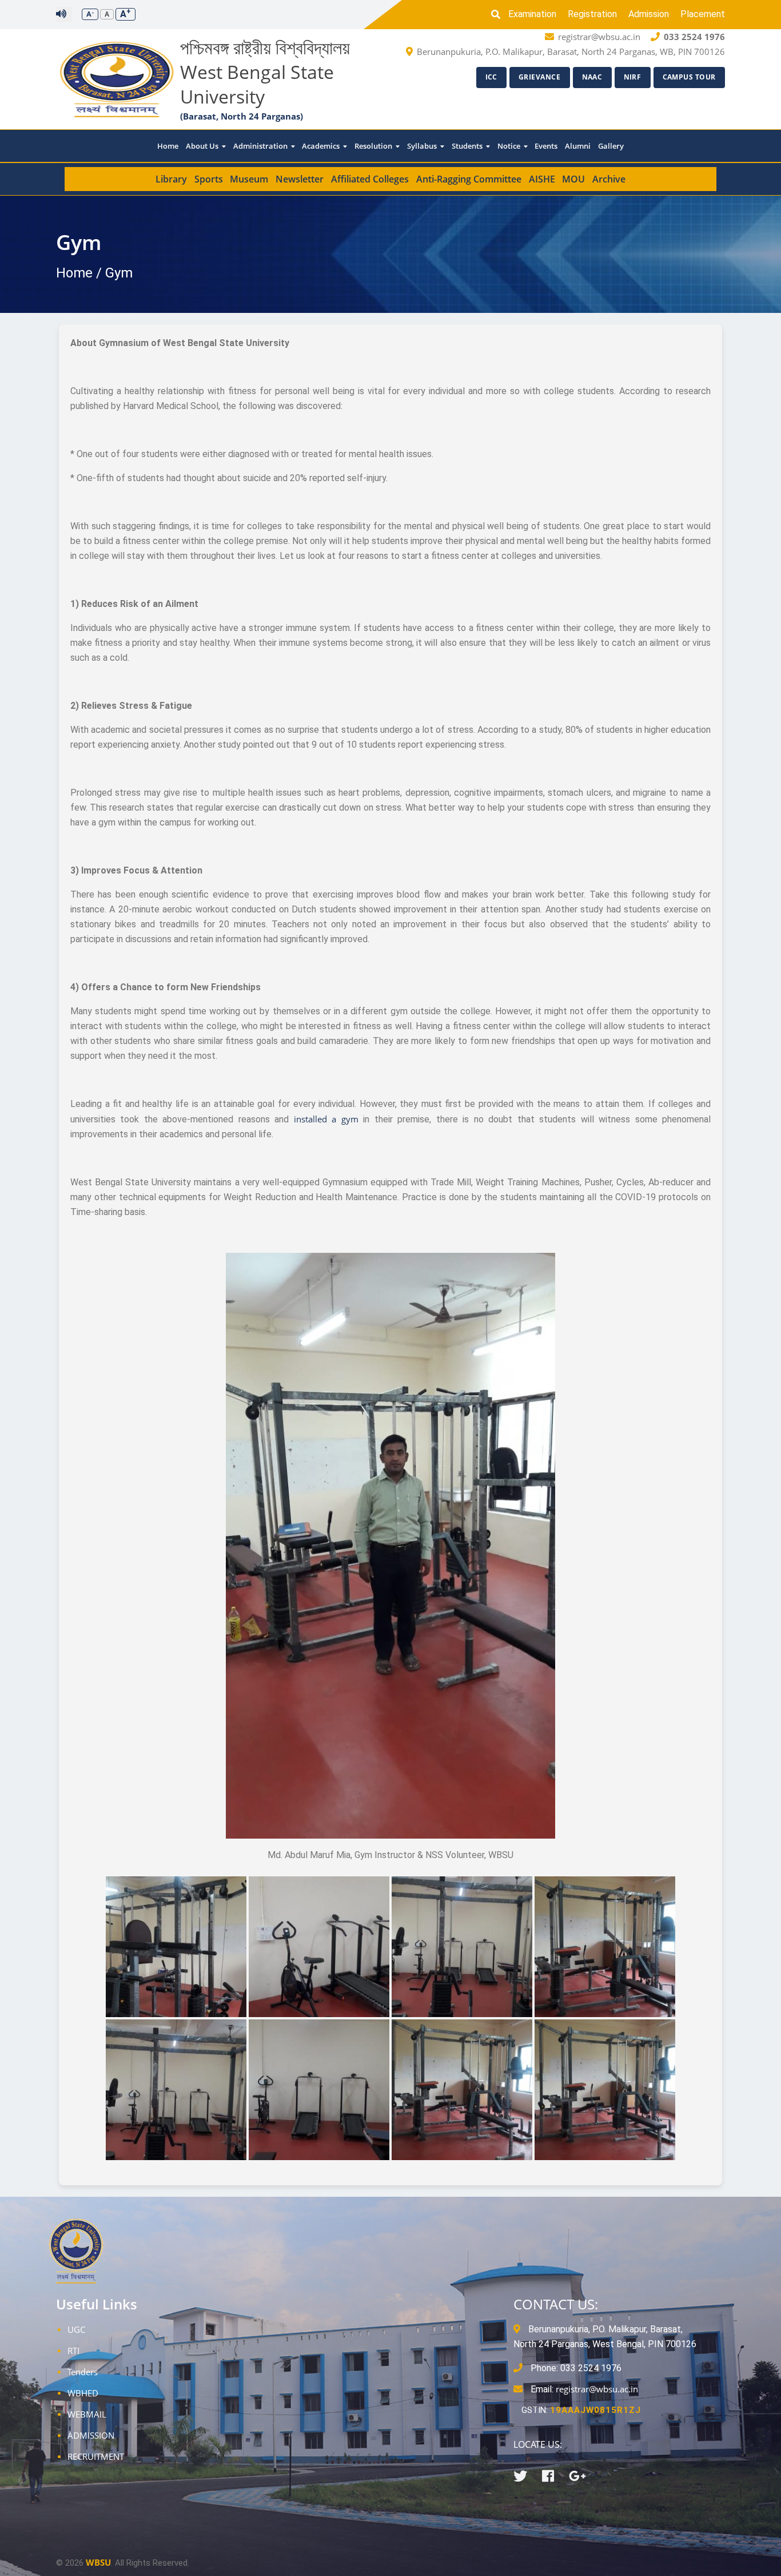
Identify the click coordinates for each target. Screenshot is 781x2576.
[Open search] (499, 14)
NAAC (592, 77)
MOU (573, 179)
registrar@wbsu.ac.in (597, 2389)
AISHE (542, 179)
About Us (203, 146)
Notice (510, 146)
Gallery (611, 146)
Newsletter (300, 179)
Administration (261, 146)
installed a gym (326, 1119)
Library (171, 179)
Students (468, 146)
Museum (249, 179)
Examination (532, 14)
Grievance (540, 77)
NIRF (633, 77)
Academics (322, 146)
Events (546, 146)
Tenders (83, 2372)
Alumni (578, 146)
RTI (73, 2351)
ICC (492, 77)
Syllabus (423, 146)
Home (168, 146)
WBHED (83, 2393)
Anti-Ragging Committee (469, 179)
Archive (609, 179)
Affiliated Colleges (370, 179)
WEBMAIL (87, 2414)
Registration (592, 14)
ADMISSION (91, 2435)
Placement (703, 14)
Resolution (374, 146)
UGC (76, 2329)
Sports (209, 179)
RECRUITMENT (96, 2456)
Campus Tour (690, 77)
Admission (649, 14)
